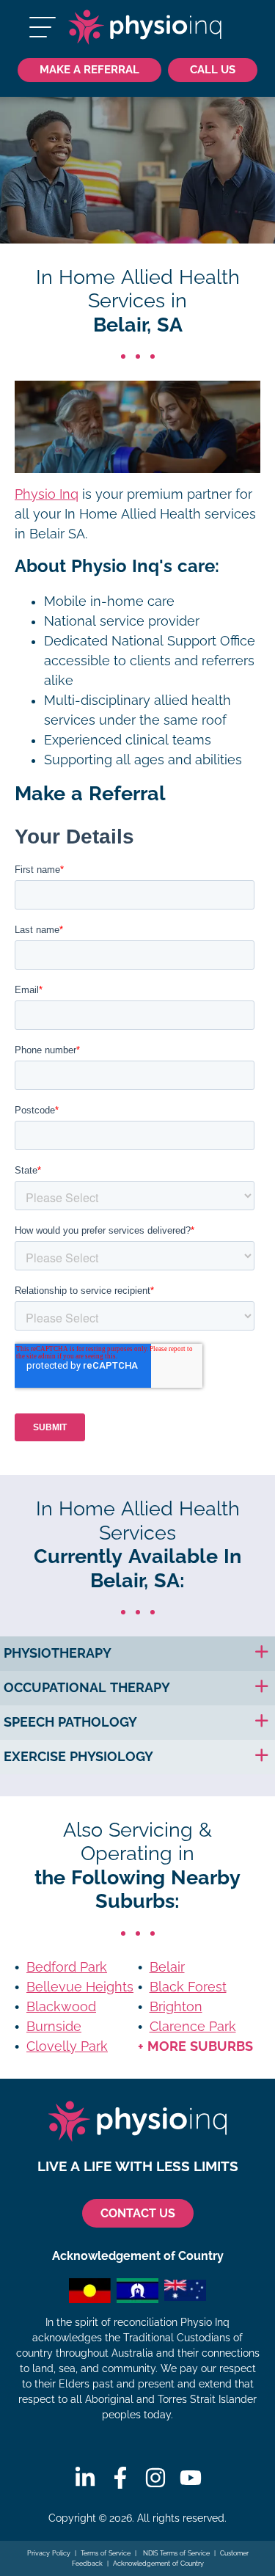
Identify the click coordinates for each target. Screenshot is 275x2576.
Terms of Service (106, 2553)
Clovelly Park (67, 2046)
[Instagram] (155, 2478)
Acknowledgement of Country (158, 2564)
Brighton (176, 2007)
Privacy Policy (49, 2553)
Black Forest (188, 1987)
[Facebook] (120, 2478)
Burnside (54, 2027)
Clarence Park (193, 2027)
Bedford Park (67, 1967)
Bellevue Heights (80, 1987)
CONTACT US (138, 2213)
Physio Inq (47, 494)
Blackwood (61, 2007)
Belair (167, 1967)
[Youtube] (191, 2478)
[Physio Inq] (145, 27)
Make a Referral (89, 69)
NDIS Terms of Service (175, 2553)
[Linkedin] (85, 2478)
